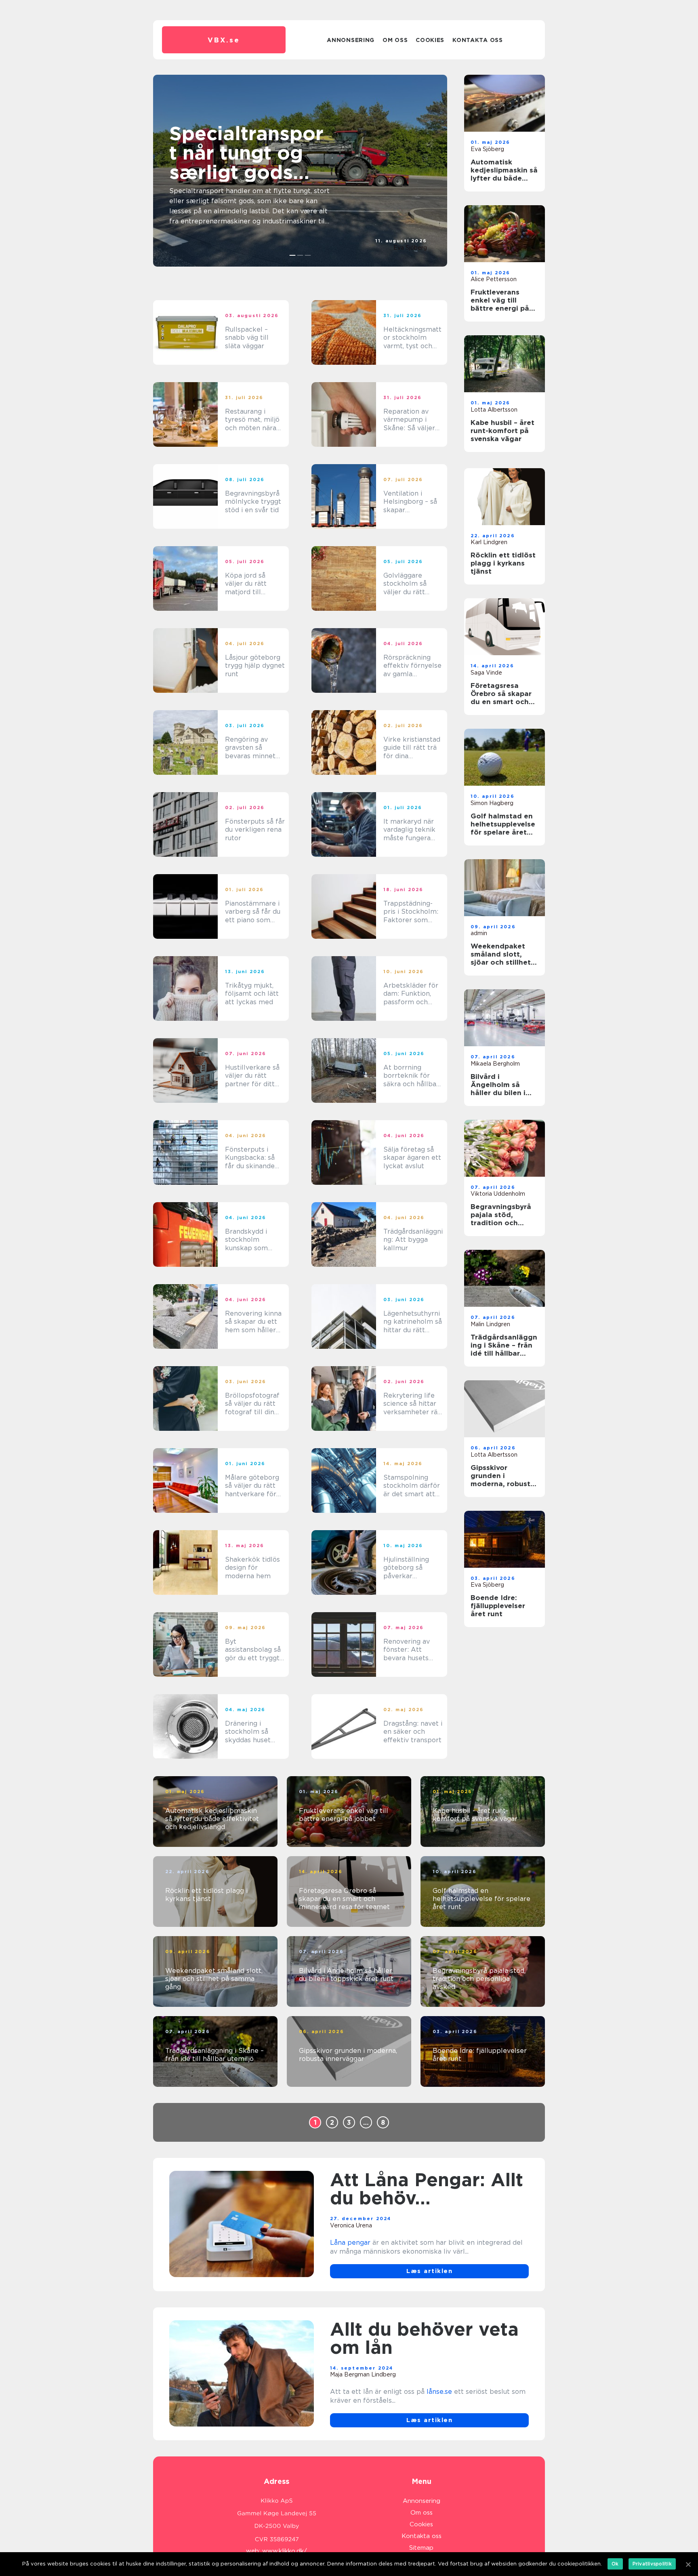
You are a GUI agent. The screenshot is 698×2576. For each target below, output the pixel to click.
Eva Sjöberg (410, 248)
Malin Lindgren (490, 1324)
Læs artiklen (429, 2271)
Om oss (395, 40)
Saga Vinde (486, 673)
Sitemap (421, 2548)
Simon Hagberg (492, 803)
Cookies (430, 40)
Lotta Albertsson (494, 410)
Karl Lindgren (489, 542)
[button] (293, 255)
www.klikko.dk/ (285, 2551)
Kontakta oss (477, 40)
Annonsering (351, 40)
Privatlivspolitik (652, 2564)
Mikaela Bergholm (495, 1064)
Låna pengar (350, 2243)
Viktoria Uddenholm (498, 1194)
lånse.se (439, 2392)
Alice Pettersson (494, 279)
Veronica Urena (351, 2225)
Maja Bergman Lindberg (363, 2374)
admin (479, 933)
